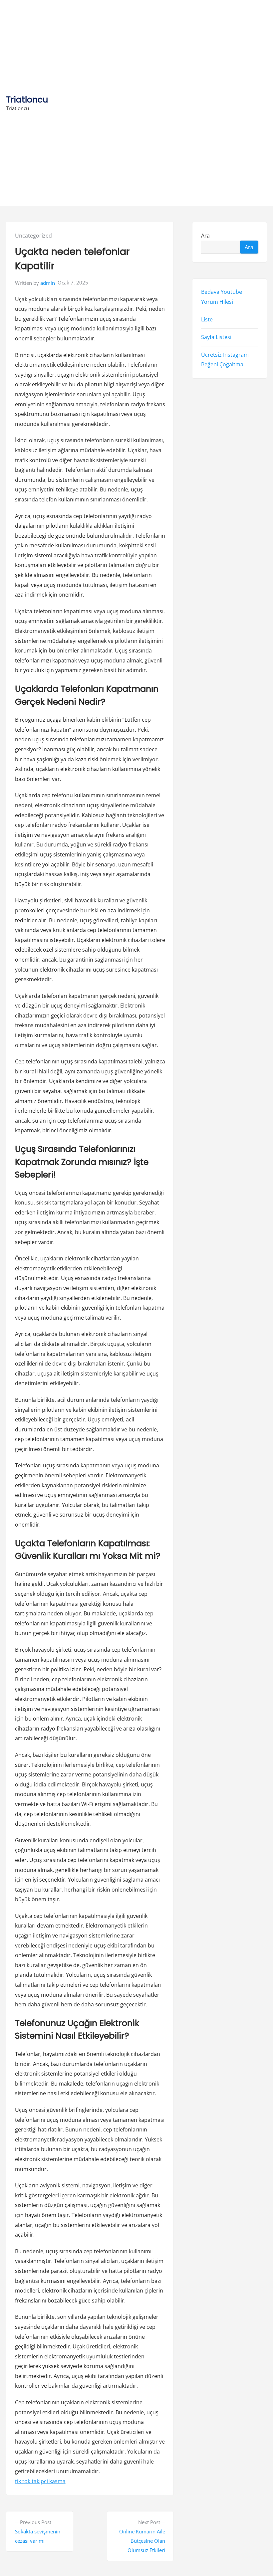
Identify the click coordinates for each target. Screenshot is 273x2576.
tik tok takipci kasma (40, 2481)
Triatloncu (27, 100)
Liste (207, 319)
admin (48, 283)
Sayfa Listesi (216, 337)
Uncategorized (33, 236)
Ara (205, 236)
